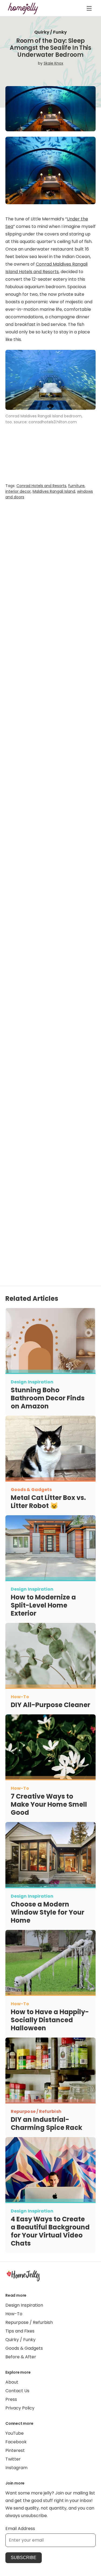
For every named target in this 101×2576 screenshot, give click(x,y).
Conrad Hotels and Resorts (41, 486)
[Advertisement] (50, 731)
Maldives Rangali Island (54, 491)
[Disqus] (50, 1029)
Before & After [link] (21, 2357)
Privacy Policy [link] (20, 2408)
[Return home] (23, 8)
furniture (76, 486)
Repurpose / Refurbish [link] (29, 2322)
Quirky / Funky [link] (20, 2340)
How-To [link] (14, 2314)
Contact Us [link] (17, 2391)
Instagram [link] (16, 2468)
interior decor (18, 491)
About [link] (12, 2382)
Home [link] (23, 2275)
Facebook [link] (16, 2442)
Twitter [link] (13, 2459)
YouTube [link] (15, 2433)
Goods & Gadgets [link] (24, 2348)
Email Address (20, 2529)
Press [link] (11, 2399)
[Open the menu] (89, 8)
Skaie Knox (53, 63)
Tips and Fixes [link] (20, 2331)
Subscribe (24, 2558)
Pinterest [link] (15, 2450)
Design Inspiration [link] (24, 2305)
